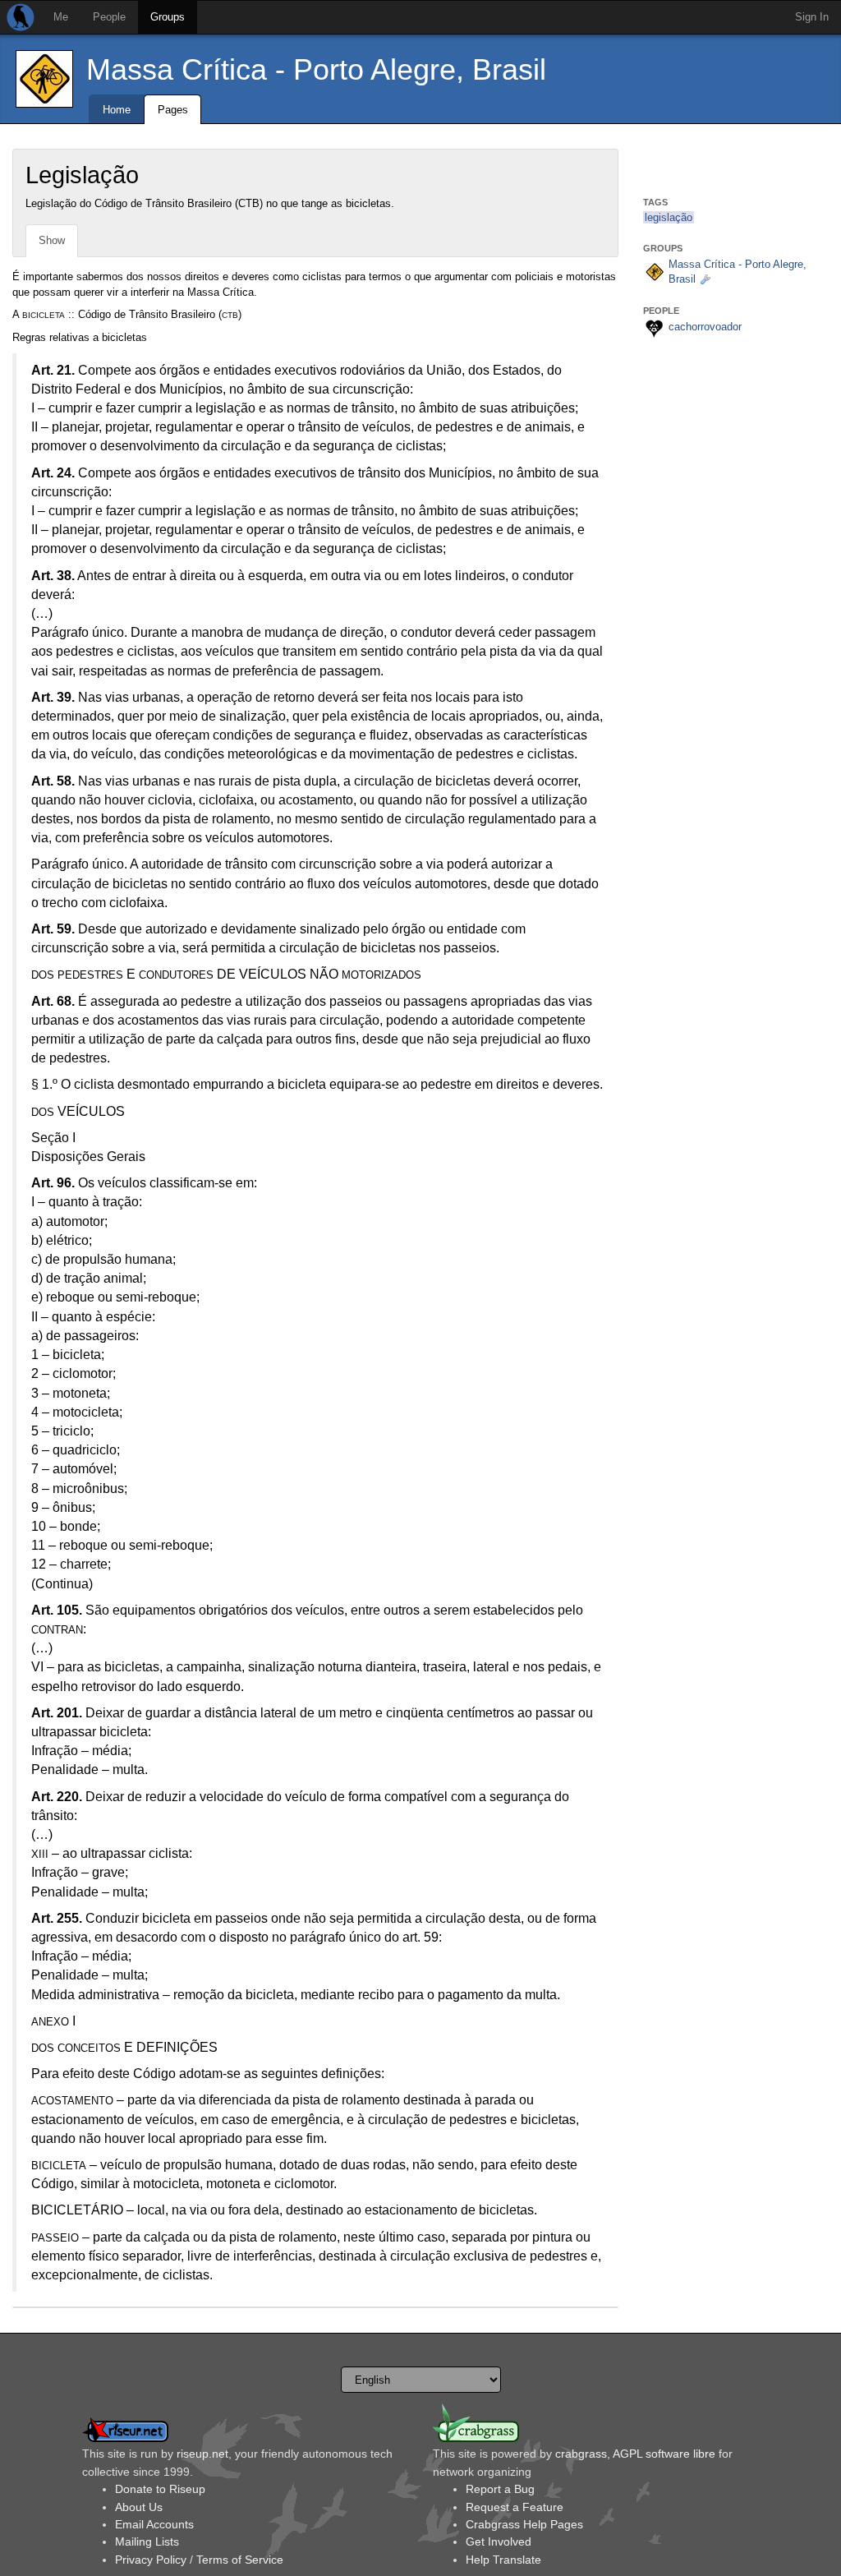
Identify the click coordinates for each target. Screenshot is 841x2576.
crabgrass (581, 2454)
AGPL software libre (664, 2454)
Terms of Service (240, 2560)
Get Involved (499, 2541)
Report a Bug (500, 2489)
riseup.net (202, 2454)
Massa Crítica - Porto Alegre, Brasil (316, 69)
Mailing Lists (147, 2541)
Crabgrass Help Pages (524, 2524)
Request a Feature (515, 2507)
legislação (669, 217)
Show (52, 240)
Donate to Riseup (160, 2489)
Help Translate (503, 2560)
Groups (168, 17)
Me (61, 17)
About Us (139, 2507)
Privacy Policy (151, 2560)
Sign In (812, 17)
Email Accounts (154, 2524)
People (109, 17)
